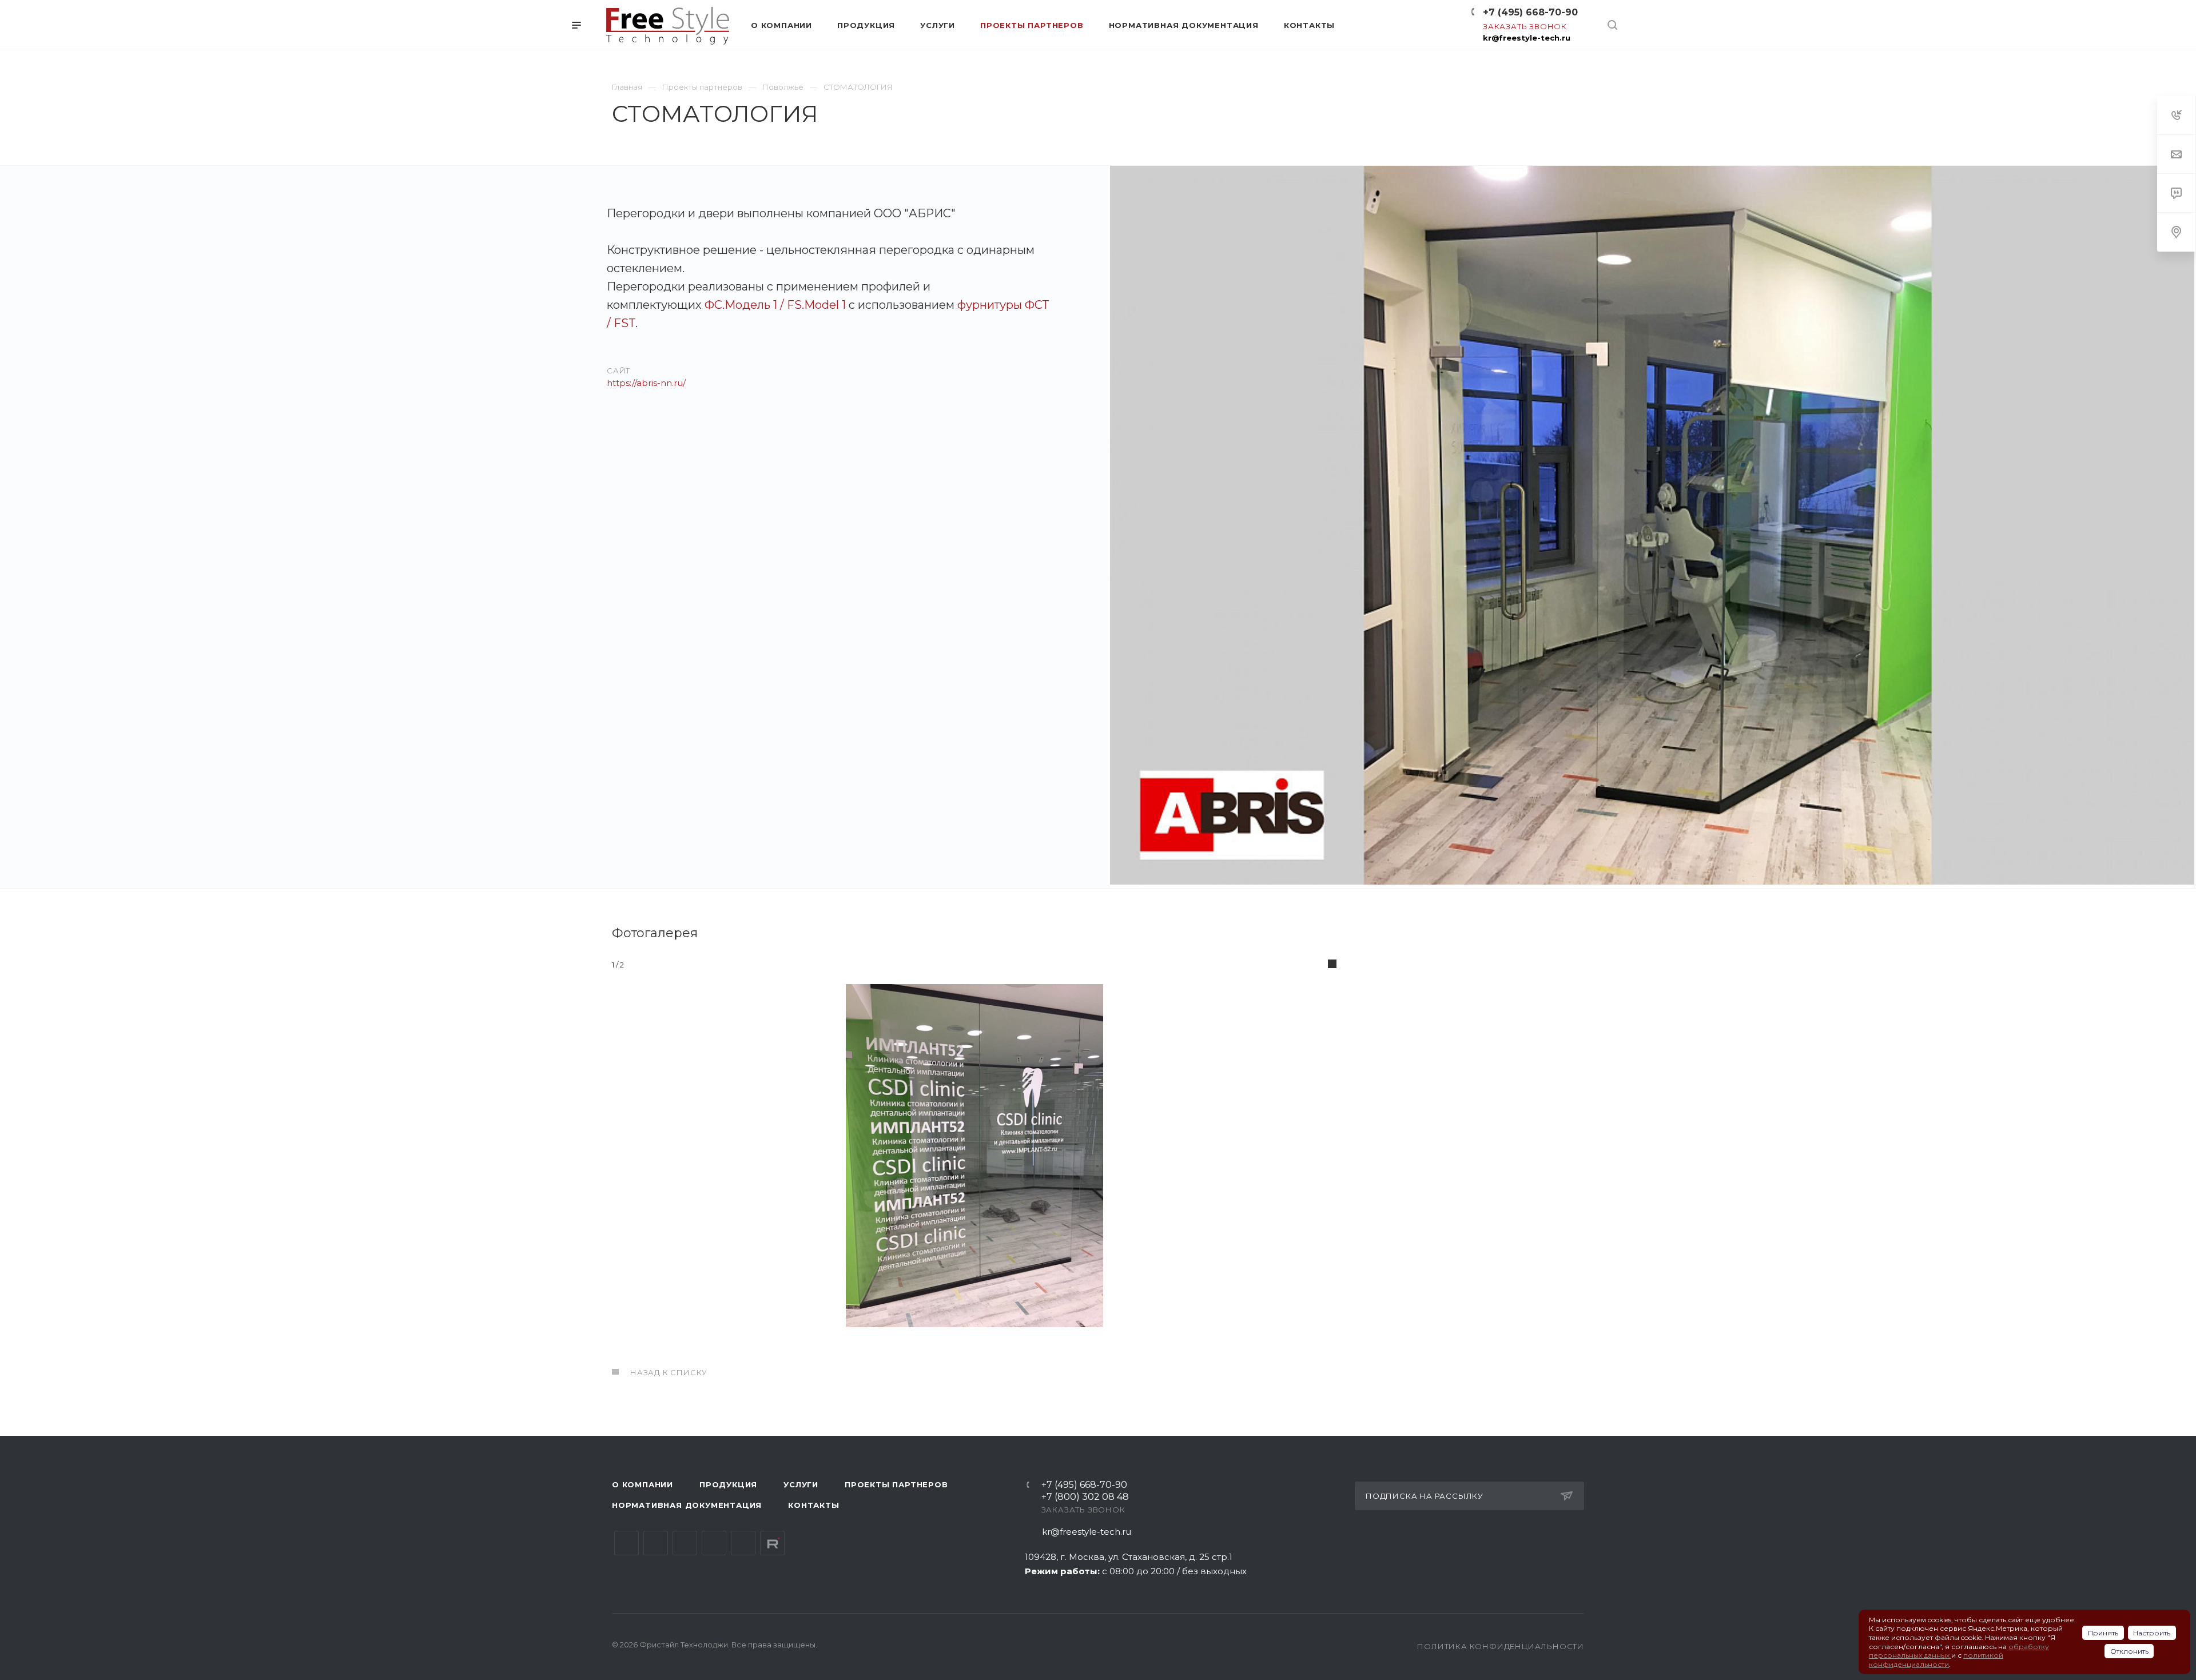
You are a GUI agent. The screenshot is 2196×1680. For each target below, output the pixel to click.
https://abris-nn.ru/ (646, 383)
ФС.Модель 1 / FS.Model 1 (775, 305)
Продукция (728, 1484)
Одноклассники (714, 1543)
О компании (643, 1484)
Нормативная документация (687, 1505)
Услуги (801, 1484)
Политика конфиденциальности (1501, 1646)
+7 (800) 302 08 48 (1085, 1497)
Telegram (656, 1543)
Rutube (772, 1543)
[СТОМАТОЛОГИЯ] (1652, 527)
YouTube (685, 1543)
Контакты (813, 1505)
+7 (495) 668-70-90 (1530, 12)
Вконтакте (626, 1543)
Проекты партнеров (896, 1484)
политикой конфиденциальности (1936, 1660)
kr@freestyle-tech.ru (1527, 38)
